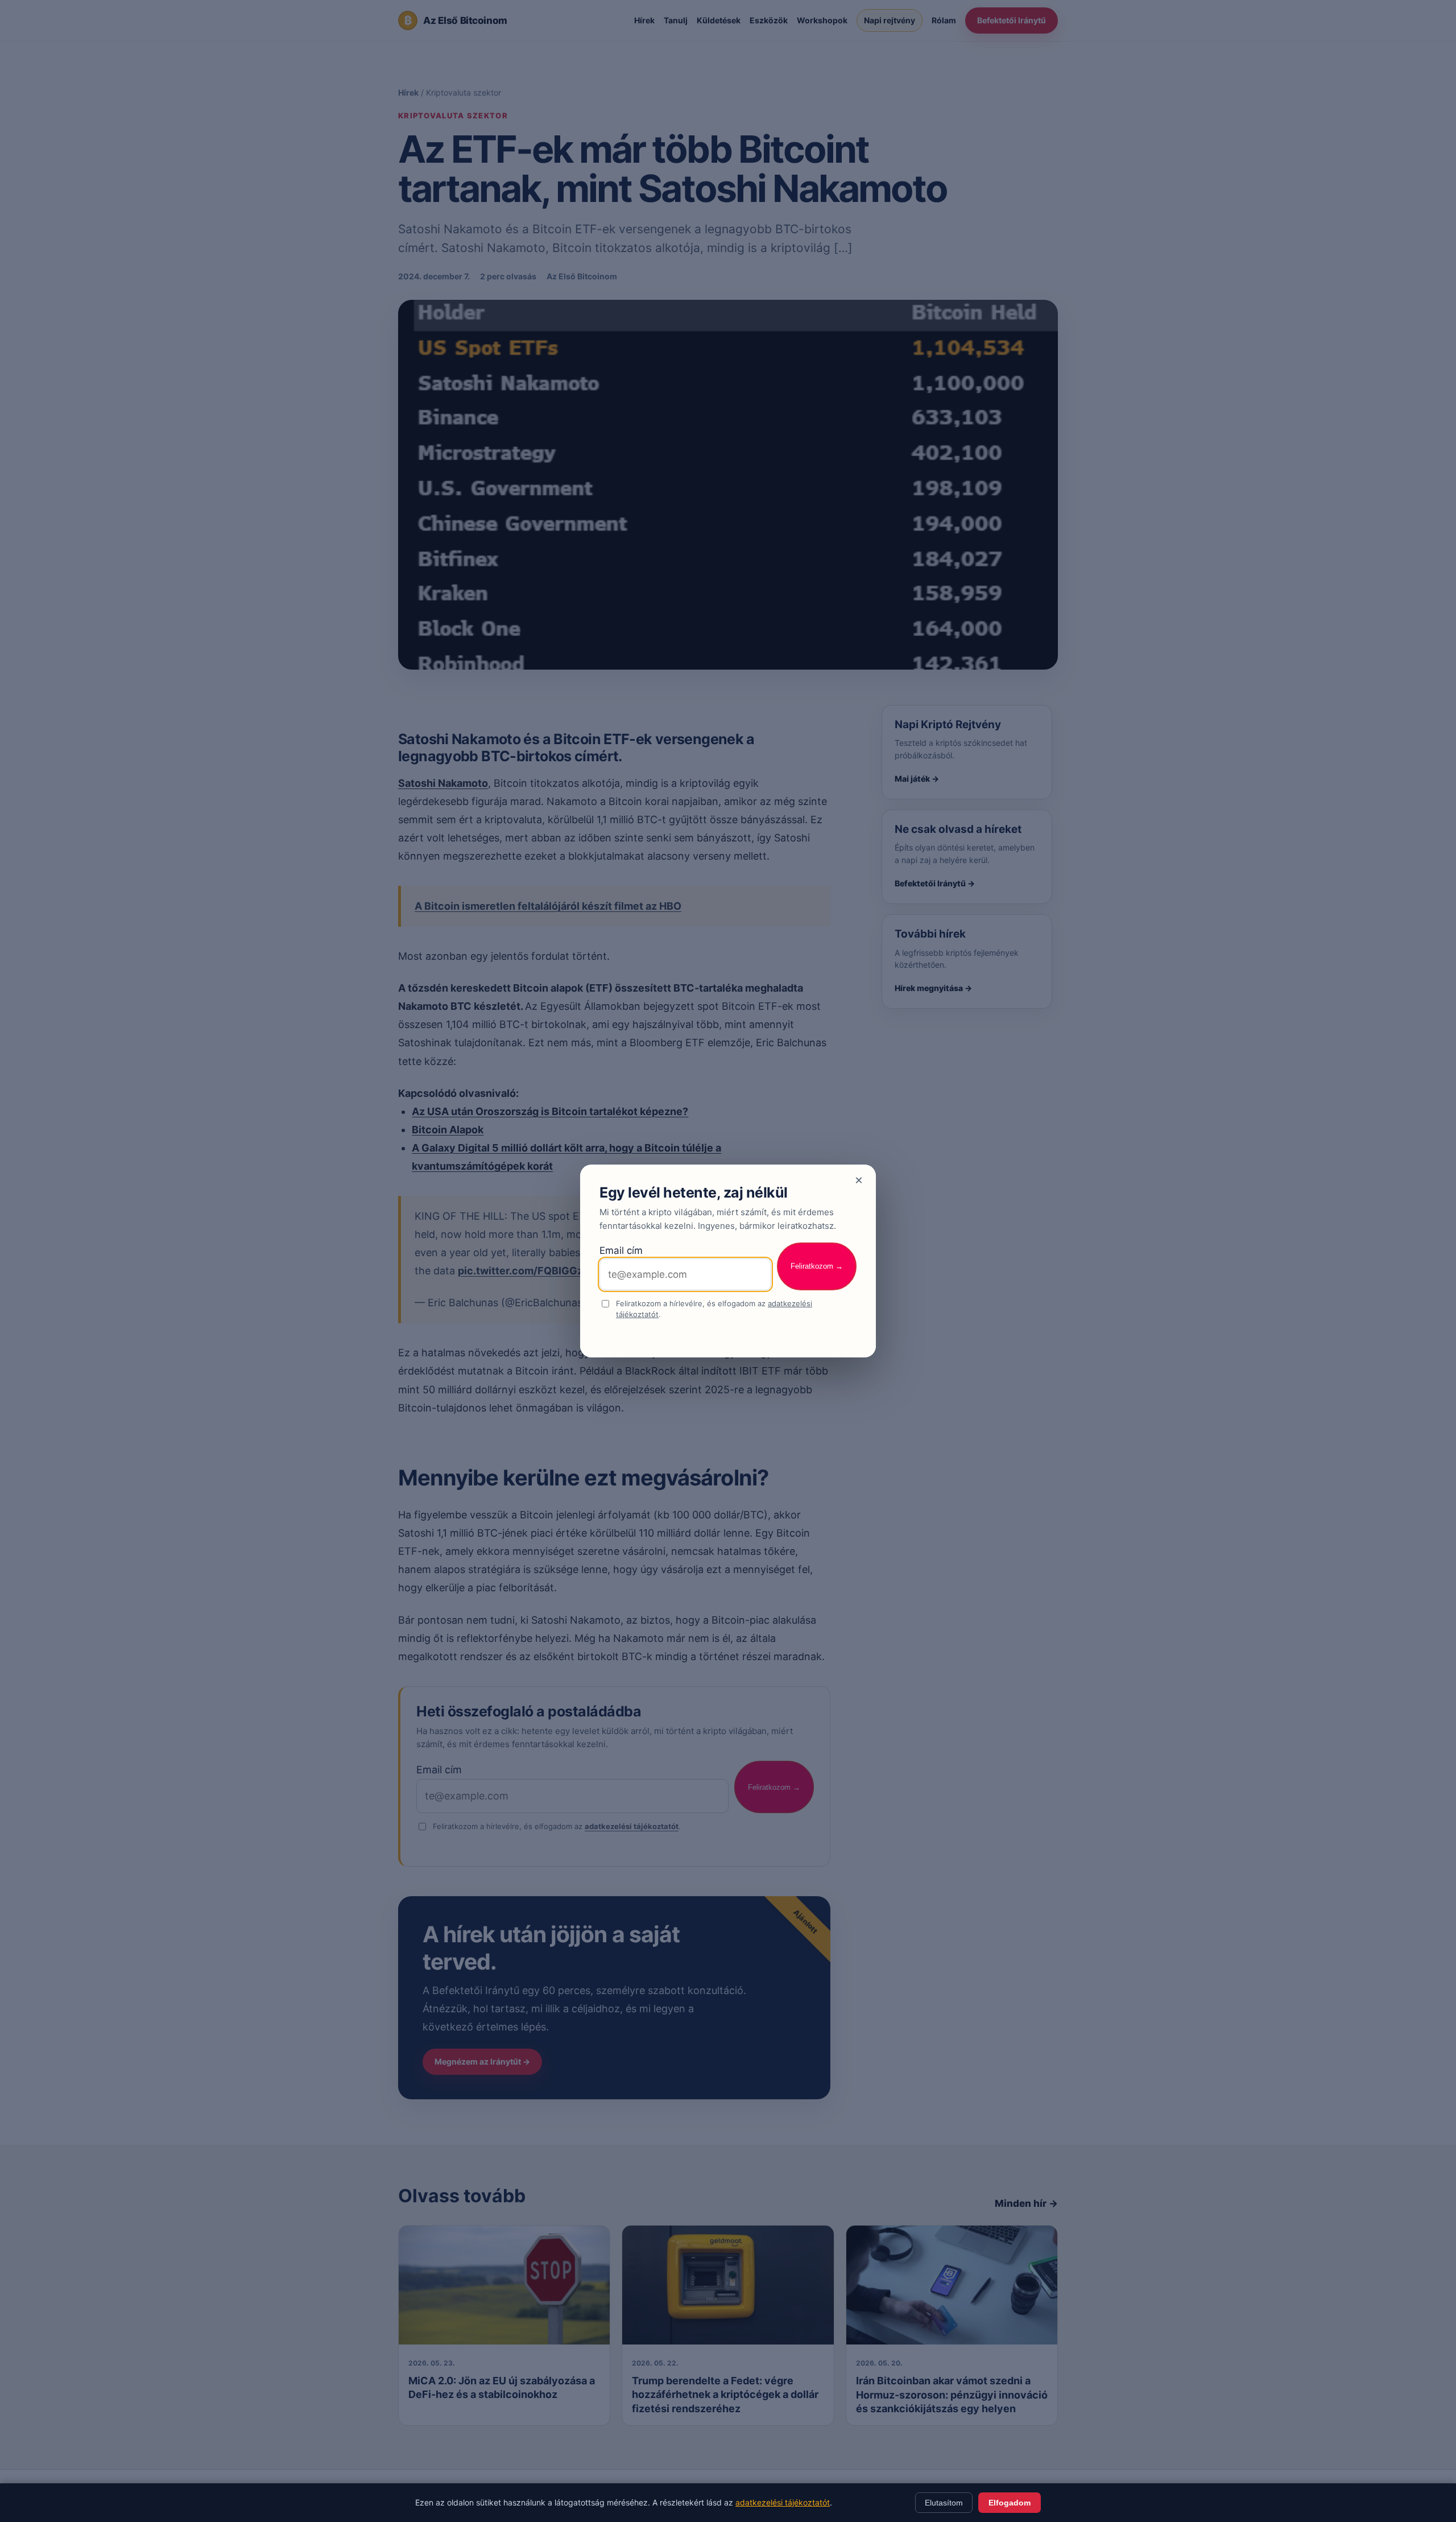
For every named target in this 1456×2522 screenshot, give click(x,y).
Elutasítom (944, 2503)
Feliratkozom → (817, 1266)
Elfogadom (1010, 2503)
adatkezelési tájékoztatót (783, 2502)
